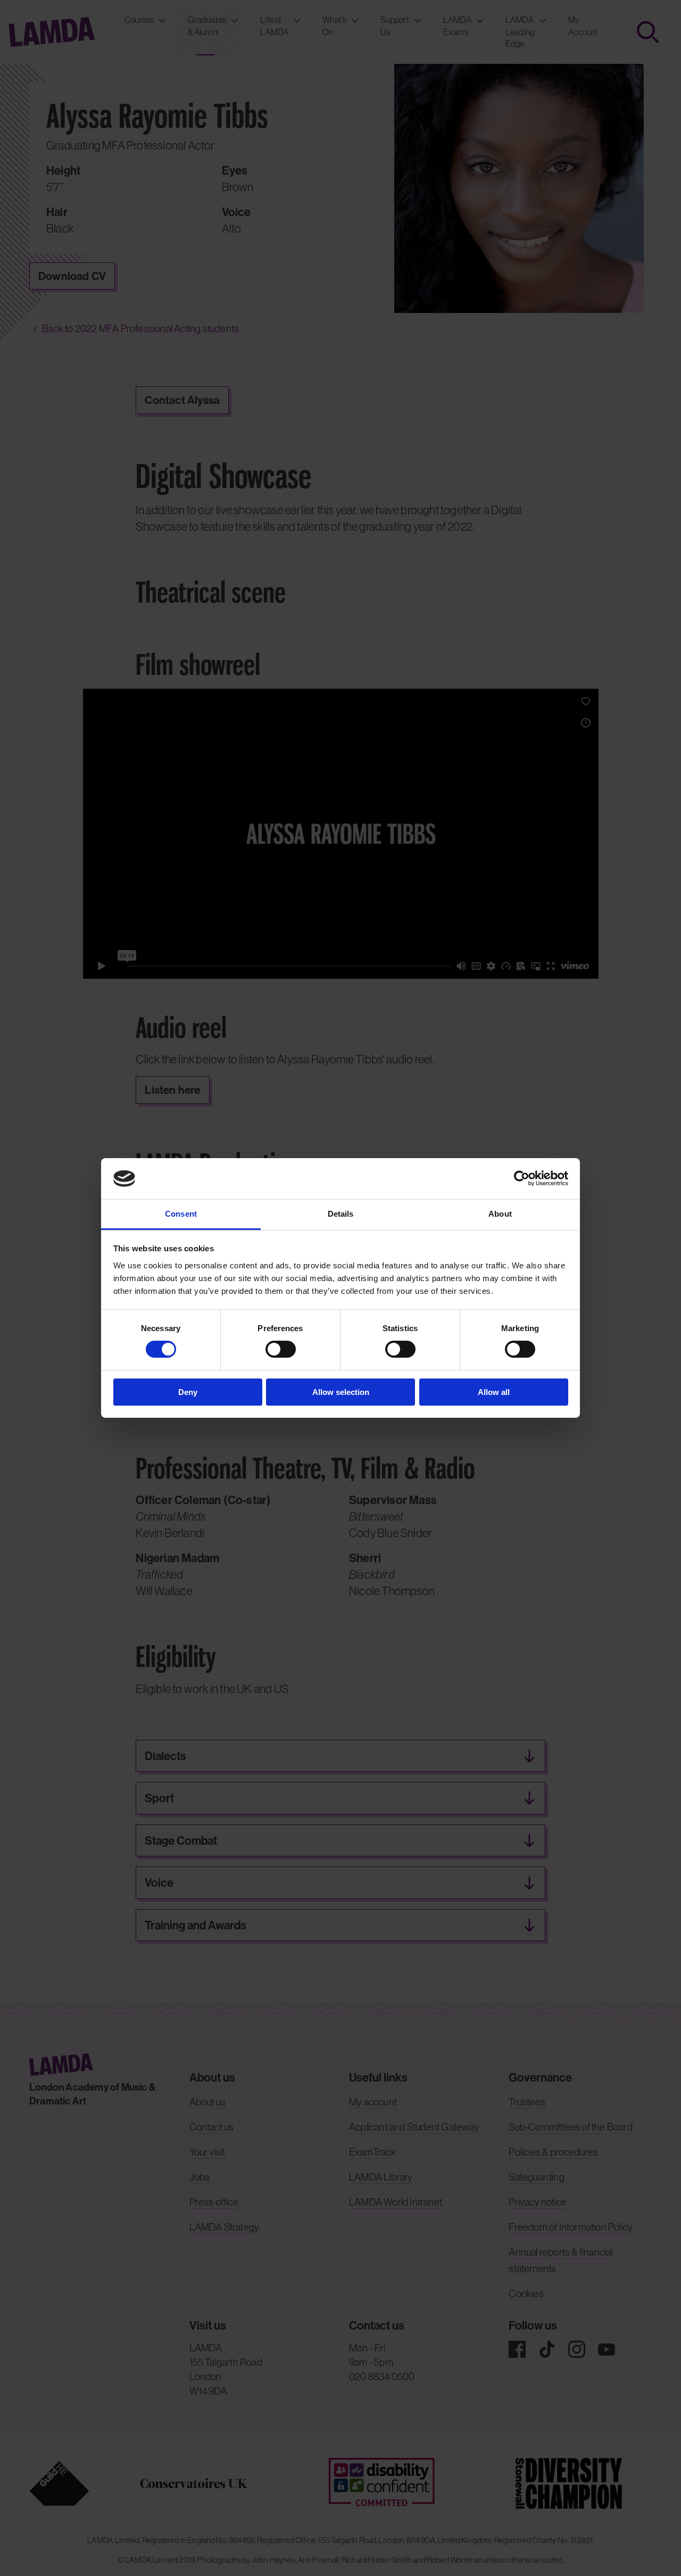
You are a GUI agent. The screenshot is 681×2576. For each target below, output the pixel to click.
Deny (188, 1392)
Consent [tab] (181, 1214)
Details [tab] (341, 1214)
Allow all (494, 1392)
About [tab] (500, 1214)
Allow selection (341, 1392)
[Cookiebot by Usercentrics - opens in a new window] (522, 1178)
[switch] (281, 1349)
